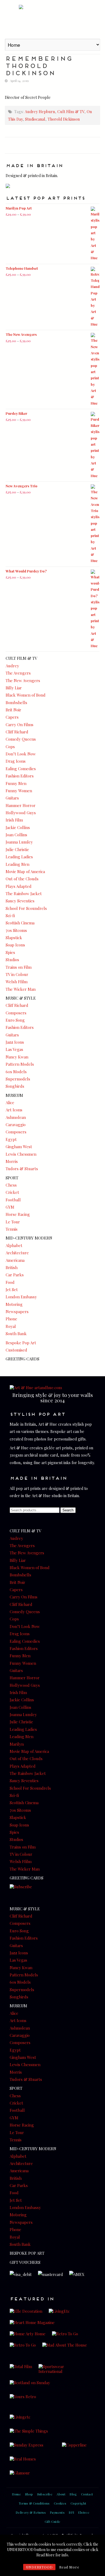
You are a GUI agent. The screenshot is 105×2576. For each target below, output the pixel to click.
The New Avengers (23, 680)
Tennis (12, 1229)
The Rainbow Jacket (24, 894)
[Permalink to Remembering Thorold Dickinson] (52, 88)
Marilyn (17, 1744)
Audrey (12, 666)
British (12, 1267)
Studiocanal (35, 119)
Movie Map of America (25, 871)
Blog (73, 2494)
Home (16, 2494)
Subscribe (45, 2494)
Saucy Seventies (20, 901)
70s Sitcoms (16, 930)
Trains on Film (19, 967)
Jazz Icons (15, 1042)
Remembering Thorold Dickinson (39, 65)
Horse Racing (18, 1214)
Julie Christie (17, 849)
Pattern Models (20, 1064)
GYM (10, 1207)
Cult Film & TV (71, 111)
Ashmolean (16, 1117)
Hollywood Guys (21, 813)
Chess (11, 1185)
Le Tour (13, 1222)
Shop (29, 2494)
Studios (12, 960)
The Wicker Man (21, 989)
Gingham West (19, 1147)
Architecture (17, 1253)
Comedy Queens (21, 739)
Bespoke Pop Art (21, 1343)
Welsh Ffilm (17, 982)
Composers (16, 1013)
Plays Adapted (19, 886)
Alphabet (14, 1245)
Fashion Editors (20, 776)
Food (10, 1282)
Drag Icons (16, 761)
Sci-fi (10, 916)
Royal (11, 1326)
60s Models (16, 1072)
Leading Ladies (19, 857)
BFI (71, 2512)
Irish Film (14, 820)
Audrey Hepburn (40, 111)
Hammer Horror (21, 805)
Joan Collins (16, 835)
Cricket (12, 1192)
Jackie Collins (18, 827)
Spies (10, 952)
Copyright (78, 2503)
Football (13, 1200)
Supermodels (18, 1079)
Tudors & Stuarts (22, 1169)
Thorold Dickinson (64, 119)
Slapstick (14, 938)
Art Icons (14, 1110)
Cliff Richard (17, 732)
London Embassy (21, 1297)
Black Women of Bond (26, 695)
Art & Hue (52, 19)
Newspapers (17, 1312)
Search (68, 1510)
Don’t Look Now (21, 754)
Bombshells (16, 702)
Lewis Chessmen (21, 1154)
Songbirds (15, 1086)
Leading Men (17, 864)
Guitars (12, 798)
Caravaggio (16, 1125)
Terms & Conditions (34, 2503)
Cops (10, 747)
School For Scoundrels (26, 908)
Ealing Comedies (21, 769)
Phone (11, 1319)
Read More (69, 2567)
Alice (10, 1103)
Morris (12, 1161)
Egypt (11, 1139)
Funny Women (19, 791)
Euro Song (15, 1020)
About (61, 2494)
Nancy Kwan (17, 1057)
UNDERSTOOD (39, 2567)
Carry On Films (20, 725)
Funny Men (16, 783)
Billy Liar (14, 688)
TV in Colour (17, 974)
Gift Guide (53, 2521)
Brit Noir (13, 710)
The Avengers (18, 673)
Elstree (84, 2512)
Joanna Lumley (19, 842)
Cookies (60, 2503)
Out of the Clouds (22, 879)
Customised (16, 1350)
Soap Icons (15, 945)
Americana (15, 1260)
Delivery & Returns (31, 2512)
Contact (87, 2494)
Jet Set (12, 1289)
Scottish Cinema (20, 923)
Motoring (14, 1304)
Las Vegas (14, 1049)
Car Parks (15, 1275)
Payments (57, 2512)
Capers (12, 717)
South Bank (16, 1334)
